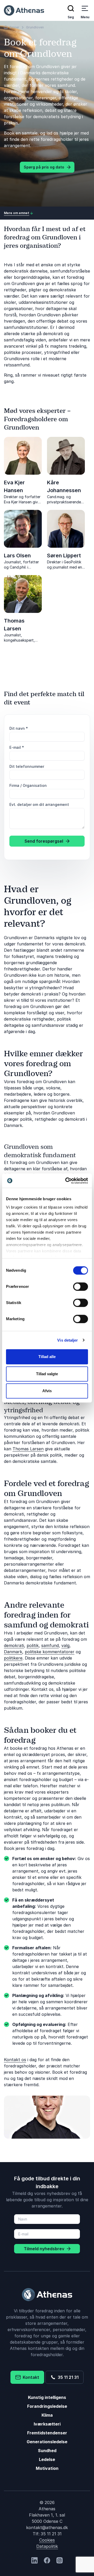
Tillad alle (47, 1357)
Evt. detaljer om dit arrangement (39, 804)
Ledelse (47, 2459)
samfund (50, 1645)
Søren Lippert (64, 556)
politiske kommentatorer (50, 1652)
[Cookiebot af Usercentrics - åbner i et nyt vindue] (66, 1181)
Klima (47, 2415)
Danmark (13, 1652)
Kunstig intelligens (47, 2397)
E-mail (17, 747)
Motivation (47, 2468)
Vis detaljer (67, 1340)
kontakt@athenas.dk (47, 2527)
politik (33, 1645)
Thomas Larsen (28, 1449)
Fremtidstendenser (47, 2433)
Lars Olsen (17, 556)
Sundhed (47, 2451)
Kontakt (30, 2377)
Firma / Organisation (28, 785)
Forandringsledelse (47, 2406)
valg (65, 1645)
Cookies (47, 2540)
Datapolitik (47, 2546)
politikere (13, 1658)
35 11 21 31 (67, 2377)
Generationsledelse (47, 2442)
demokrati (14, 1645)
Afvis (47, 1391)
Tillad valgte (47, 1374)
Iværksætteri (47, 2424)
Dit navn (19, 728)
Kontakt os (15, 2060)
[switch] (81, 1287)
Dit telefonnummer (27, 766)
